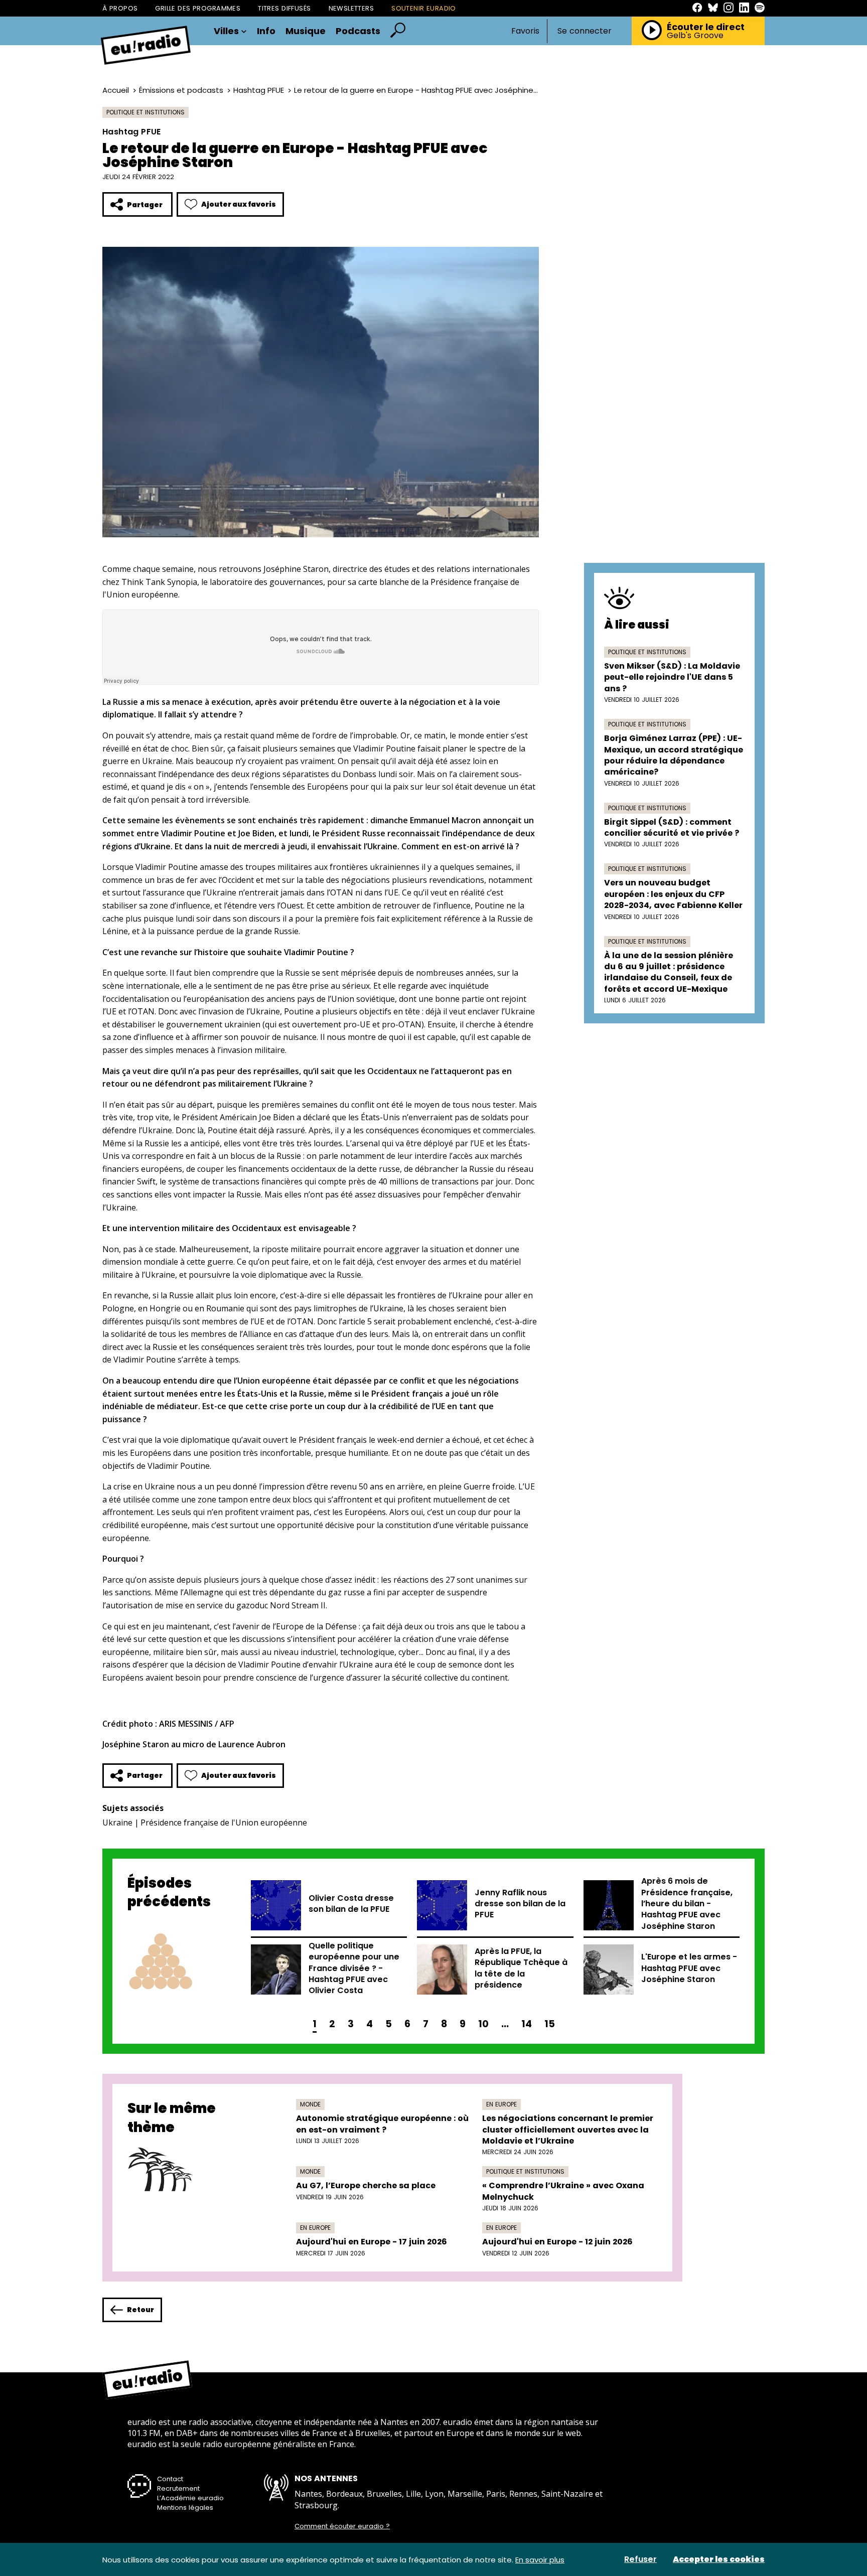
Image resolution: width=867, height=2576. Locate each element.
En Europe (501, 2104)
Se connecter (585, 31)
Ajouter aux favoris (239, 204)
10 (483, 2024)
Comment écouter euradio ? (342, 2526)
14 (527, 2024)
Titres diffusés (284, 8)
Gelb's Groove (695, 36)
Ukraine (117, 1823)
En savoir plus (540, 2560)
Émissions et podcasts (181, 90)
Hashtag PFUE (259, 90)
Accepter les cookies (719, 2559)
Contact (170, 2479)
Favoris (525, 31)
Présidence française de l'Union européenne (224, 1823)
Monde (310, 2104)
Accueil (116, 90)
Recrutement (178, 2488)
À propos (120, 8)
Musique (306, 31)
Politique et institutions (146, 112)
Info (266, 31)
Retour (140, 2310)
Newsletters (351, 8)
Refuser (640, 2559)
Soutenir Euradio (424, 8)
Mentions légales (185, 2508)
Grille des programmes (198, 8)
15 (550, 2024)
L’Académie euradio (190, 2498)
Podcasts (358, 31)
